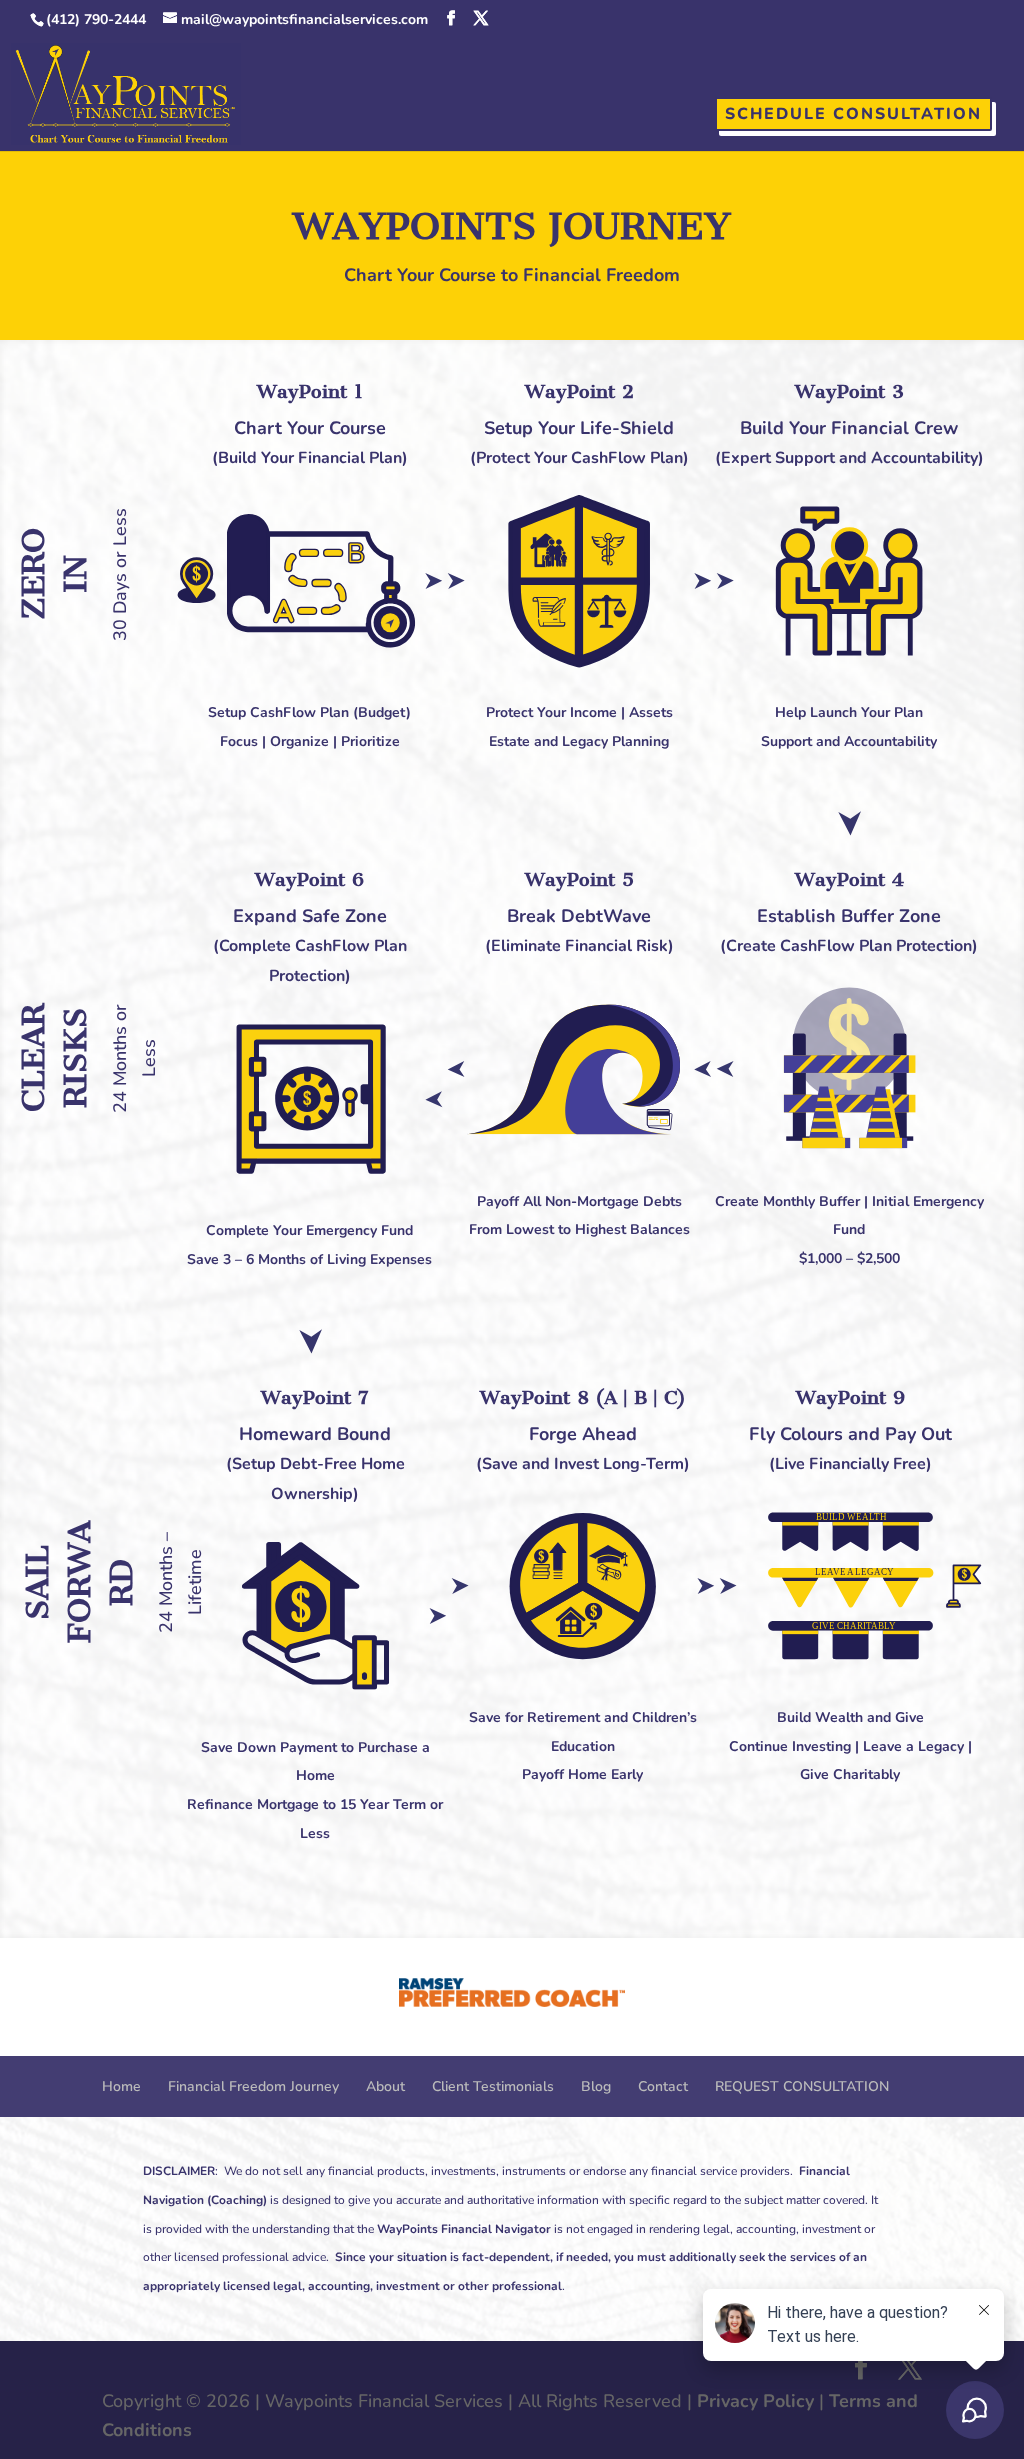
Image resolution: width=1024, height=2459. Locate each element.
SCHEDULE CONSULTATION (853, 114)
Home (121, 2086)
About (385, 2086)
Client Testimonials (493, 2086)
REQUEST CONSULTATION (802, 2086)
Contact (663, 2086)
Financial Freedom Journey (253, 2086)
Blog (596, 2086)
